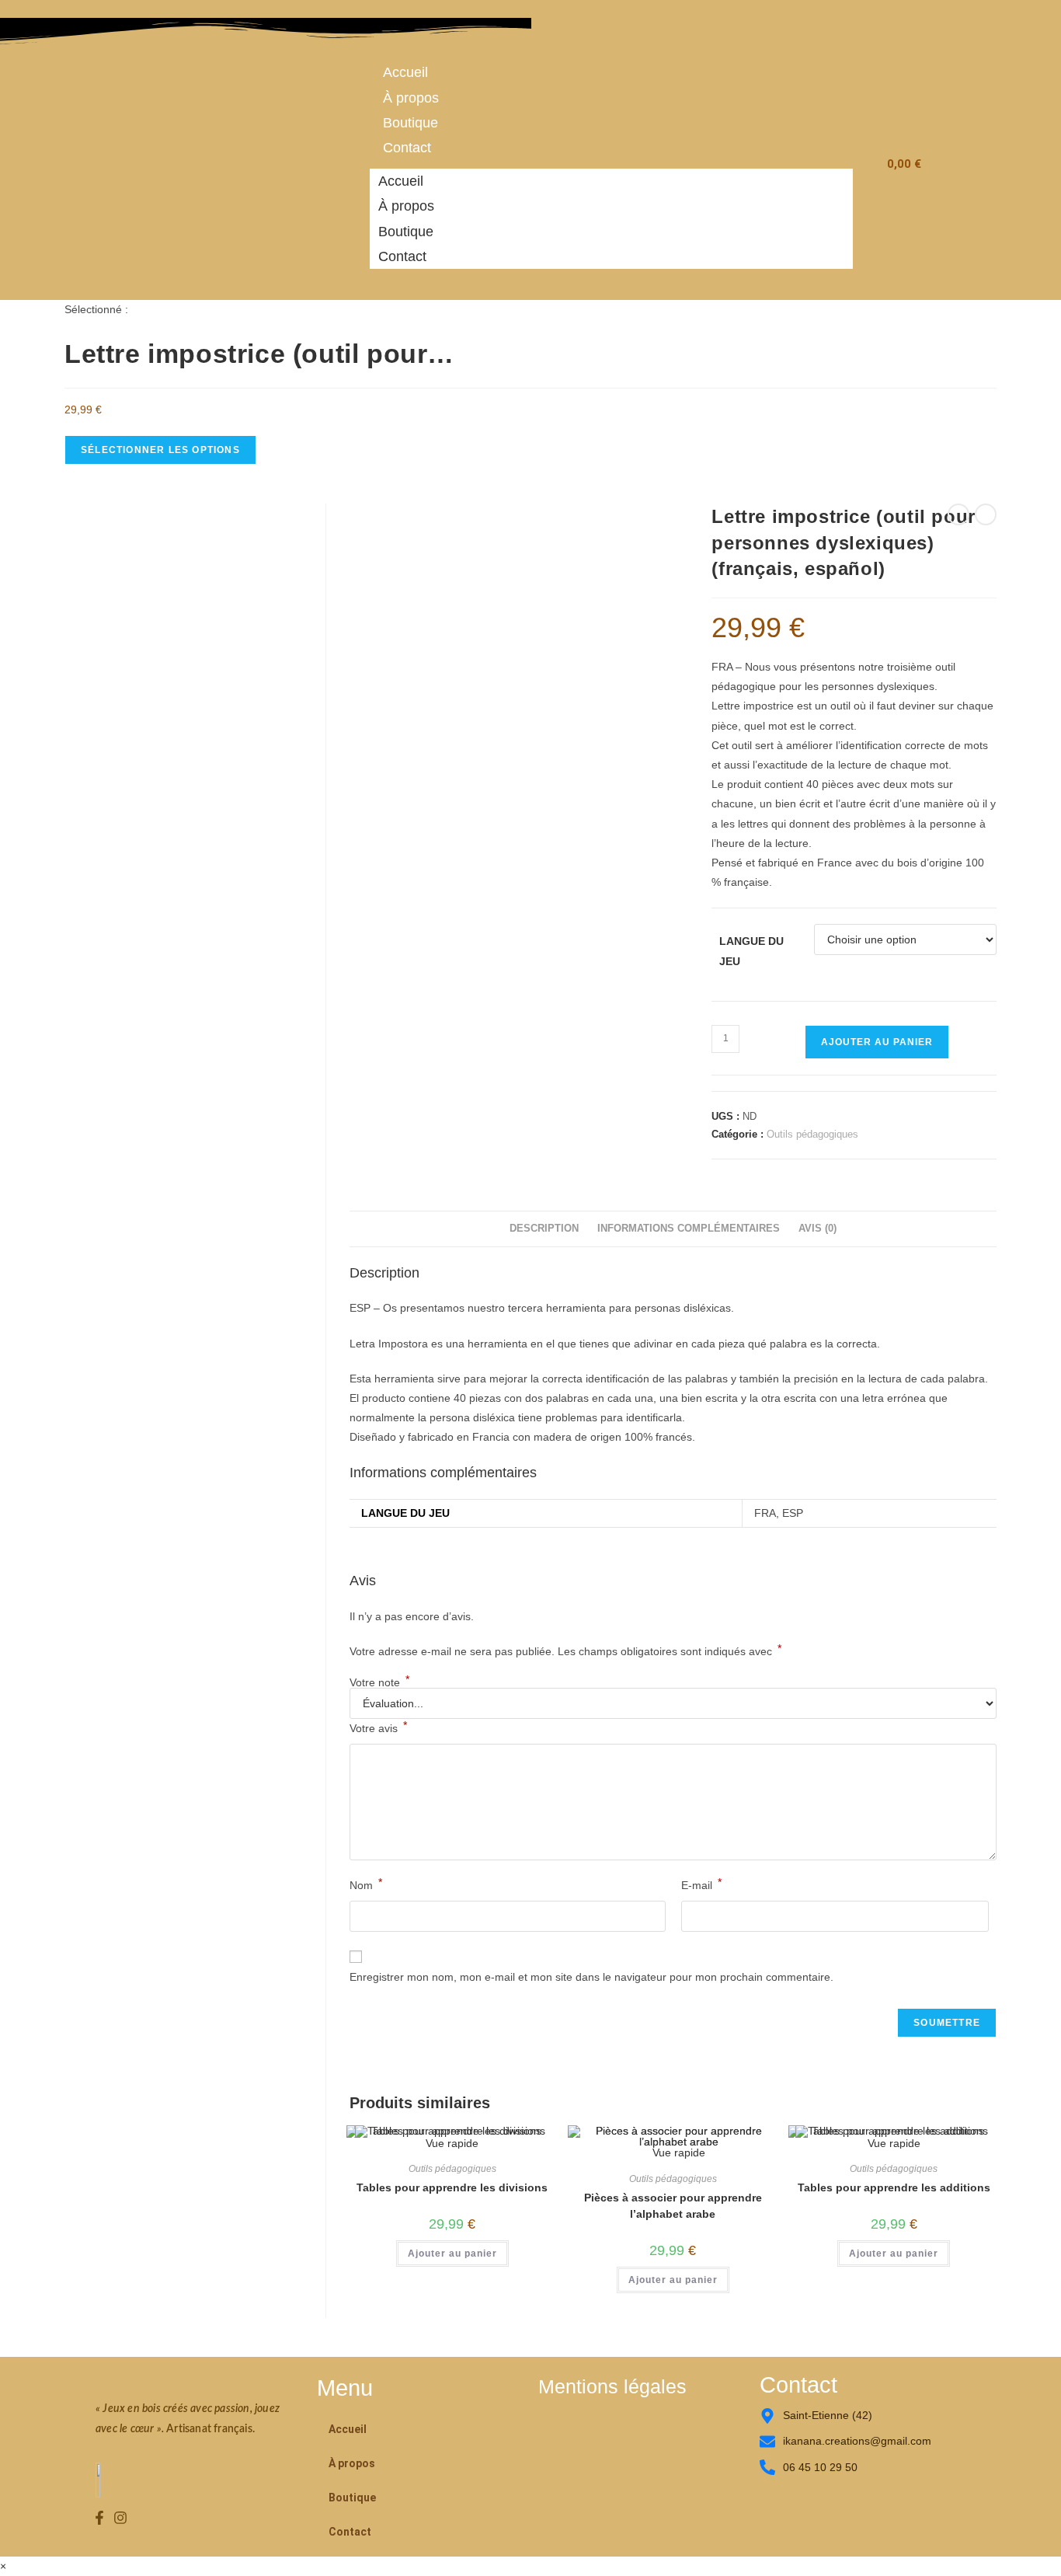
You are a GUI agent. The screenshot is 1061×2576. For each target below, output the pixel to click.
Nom (366, 1884)
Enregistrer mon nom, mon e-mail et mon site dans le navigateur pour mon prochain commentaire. (591, 1977)
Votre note (379, 1682)
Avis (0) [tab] (817, 1229)
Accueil (405, 72)
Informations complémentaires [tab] (689, 1229)
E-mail (701, 1884)
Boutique (410, 123)
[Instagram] (121, 2518)
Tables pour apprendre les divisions (452, 2187)
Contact (407, 148)
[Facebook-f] (99, 2518)
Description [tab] (544, 1229)
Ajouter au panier (877, 1042)
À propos (411, 98)
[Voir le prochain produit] (986, 514)
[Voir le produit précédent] (958, 514)
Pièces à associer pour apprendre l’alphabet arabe (673, 2206)
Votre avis (378, 1727)
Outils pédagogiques (812, 1134)
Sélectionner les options (160, 450)
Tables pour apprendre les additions (894, 2187)
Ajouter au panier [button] (452, 2254)
